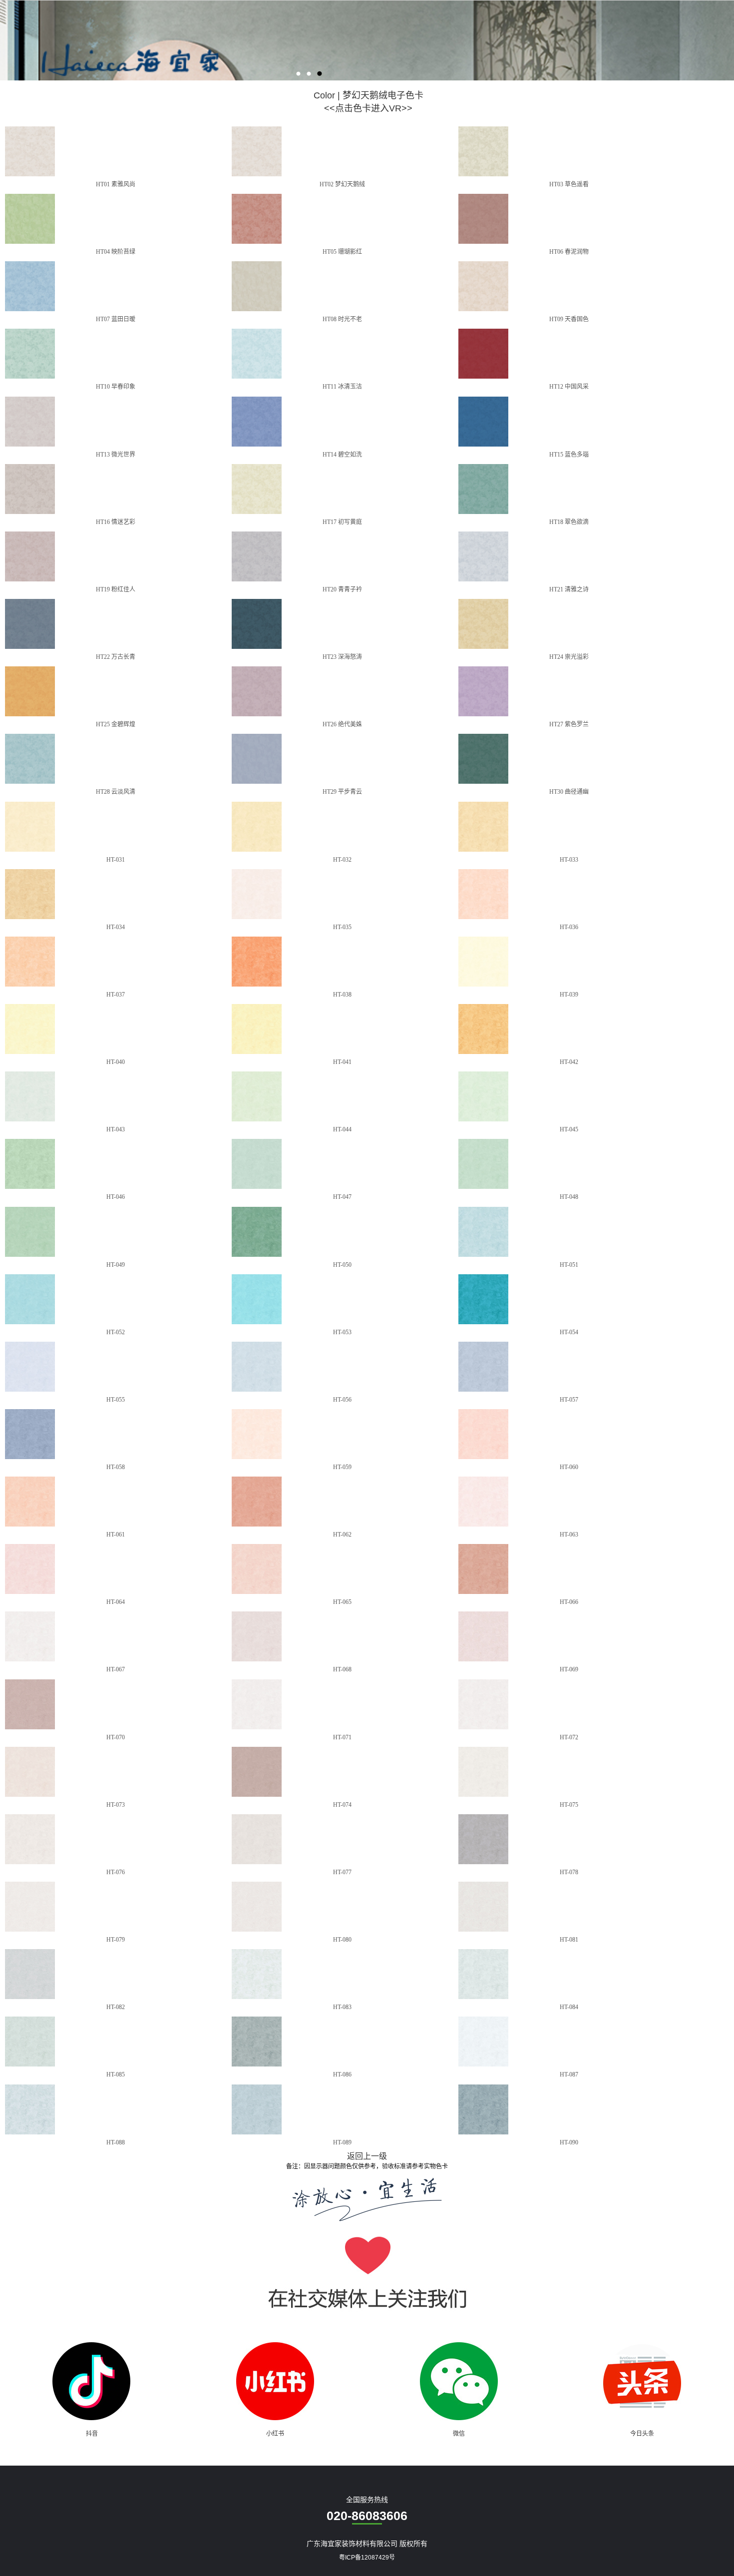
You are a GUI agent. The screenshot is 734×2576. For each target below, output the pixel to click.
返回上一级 (367, 2156)
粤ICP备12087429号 (367, 2558)
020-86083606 (367, 2516)
